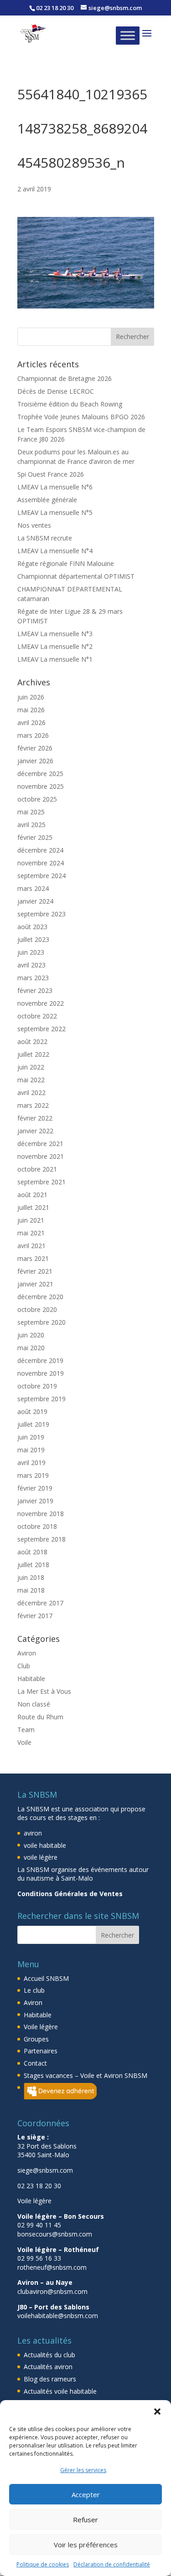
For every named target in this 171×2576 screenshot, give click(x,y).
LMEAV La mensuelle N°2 (55, 646)
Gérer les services (83, 2470)
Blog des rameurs (50, 2379)
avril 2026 (31, 722)
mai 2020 (31, 1348)
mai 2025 (31, 812)
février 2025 (35, 837)
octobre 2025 (37, 799)
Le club (34, 1990)
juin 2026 (31, 697)
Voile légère (41, 2027)
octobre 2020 (37, 1309)
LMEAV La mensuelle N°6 (55, 487)
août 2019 (32, 1411)
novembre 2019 (41, 1373)
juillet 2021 (33, 1207)
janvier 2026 (35, 761)
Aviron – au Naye (45, 2282)
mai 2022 (31, 1080)
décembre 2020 (40, 1297)
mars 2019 (33, 1475)
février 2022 (35, 1118)
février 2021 (35, 1271)
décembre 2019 (40, 1360)
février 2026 (35, 748)
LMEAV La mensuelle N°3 (55, 634)
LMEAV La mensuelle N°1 (55, 659)
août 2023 (32, 927)
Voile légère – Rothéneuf (58, 2250)
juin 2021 (31, 1220)
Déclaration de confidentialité (112, 2564)
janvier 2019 (35, 1501)
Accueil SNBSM (46, 1978)
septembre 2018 (41, 1539)
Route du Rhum (40, 1717)
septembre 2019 (41, 1399)
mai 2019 (31, 1450)
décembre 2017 (40, 1603)
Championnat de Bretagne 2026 (65, 378)
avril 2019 (31, 1463)
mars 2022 (33, 1105)
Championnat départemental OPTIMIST (76, 576)
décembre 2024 (40, 850)
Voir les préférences (86, 2545)
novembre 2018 (41, 1514)
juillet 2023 (33, 939)
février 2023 (35, 990)
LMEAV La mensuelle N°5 (55, 512)
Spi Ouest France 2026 (51, 474)
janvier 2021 (35, 1284)
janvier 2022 (35, 1131)
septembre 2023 (41, 914)
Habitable (31, 1679)
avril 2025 (31, 825)
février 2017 (35, 1616)
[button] (157, 2411)
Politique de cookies (43, 2564)
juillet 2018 (33, 1565)
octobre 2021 (37, 1169)
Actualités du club (49, 2355)
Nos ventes (34, 525)
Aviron (27, 1653)
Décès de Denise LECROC (56, 391)
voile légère (41, 1857)
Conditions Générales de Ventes (70, 1894)
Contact (35, 2063)
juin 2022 (31, 1067)
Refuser (85, 2519)
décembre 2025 (40, 774)
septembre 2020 (41, 1322)
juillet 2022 (33, 1054)
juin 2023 (31, 952)
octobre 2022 (37, 1016)
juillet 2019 (33, 1424)
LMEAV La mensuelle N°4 (55, 551)
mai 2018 (31, 1590)
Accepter (86, 2494)
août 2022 (32, 1041)
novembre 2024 (41, 863)
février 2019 (35, 1488)
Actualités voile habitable (60, 2391)
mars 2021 (33, 1258)
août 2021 (32, 1195)
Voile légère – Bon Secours (61, 2216)
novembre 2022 (41, 1003)
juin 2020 (31, 1335)
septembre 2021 (41, 1182)
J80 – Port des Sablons (53, 2307)
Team (26, 1730)
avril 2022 (31, 1093)
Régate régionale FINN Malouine (66, 563)
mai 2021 (31, 1233)
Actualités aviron (48, 2367)
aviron (33, 1833)
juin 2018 (31, 1577)
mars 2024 (33, 888)
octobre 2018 (37, 1526)
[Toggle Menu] (128, 35)
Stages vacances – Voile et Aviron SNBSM (85, 2075)
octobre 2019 (37, 1386)
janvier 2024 (35, 901)
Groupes (36, 2039)
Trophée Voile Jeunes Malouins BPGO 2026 (81, 417)
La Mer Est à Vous (44, 1691)
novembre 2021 (41, 1156)
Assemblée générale (47, 500)
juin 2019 (31, 1437)
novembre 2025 (41, 786)
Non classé (34, 1704)
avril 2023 (31, 965)
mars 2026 (33, 735)
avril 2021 (31, 1246)
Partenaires (41, 2051)
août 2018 (32, 1552)
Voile (24, 1742)
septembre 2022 (41, 1029)
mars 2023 (33, 978)
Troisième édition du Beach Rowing (70, 404)
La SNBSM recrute (45, 538)
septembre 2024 (41, 876)
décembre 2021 (40, 1144)
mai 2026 (31, 710)
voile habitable (45, 1845)
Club (24, 1666)
